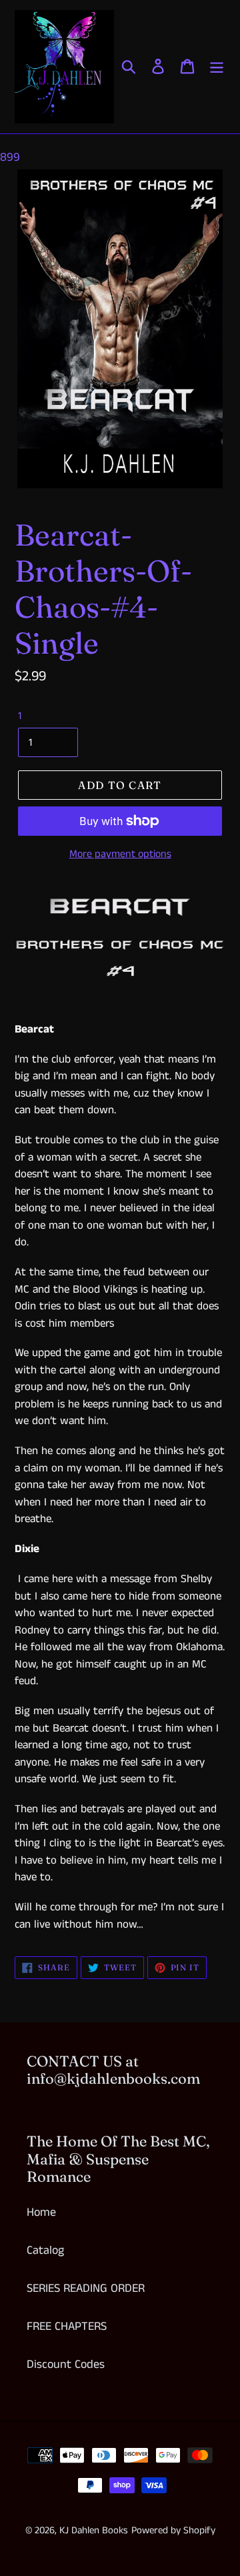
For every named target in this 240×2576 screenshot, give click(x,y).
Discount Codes (66, 2365)
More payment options (120, 854)
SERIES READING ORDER (86, 2289)
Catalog (45, 2250)
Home (41, 2212)
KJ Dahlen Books (94, 2530)
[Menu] (217, 66)
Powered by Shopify (173, 2530)
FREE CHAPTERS (67, 2327)
